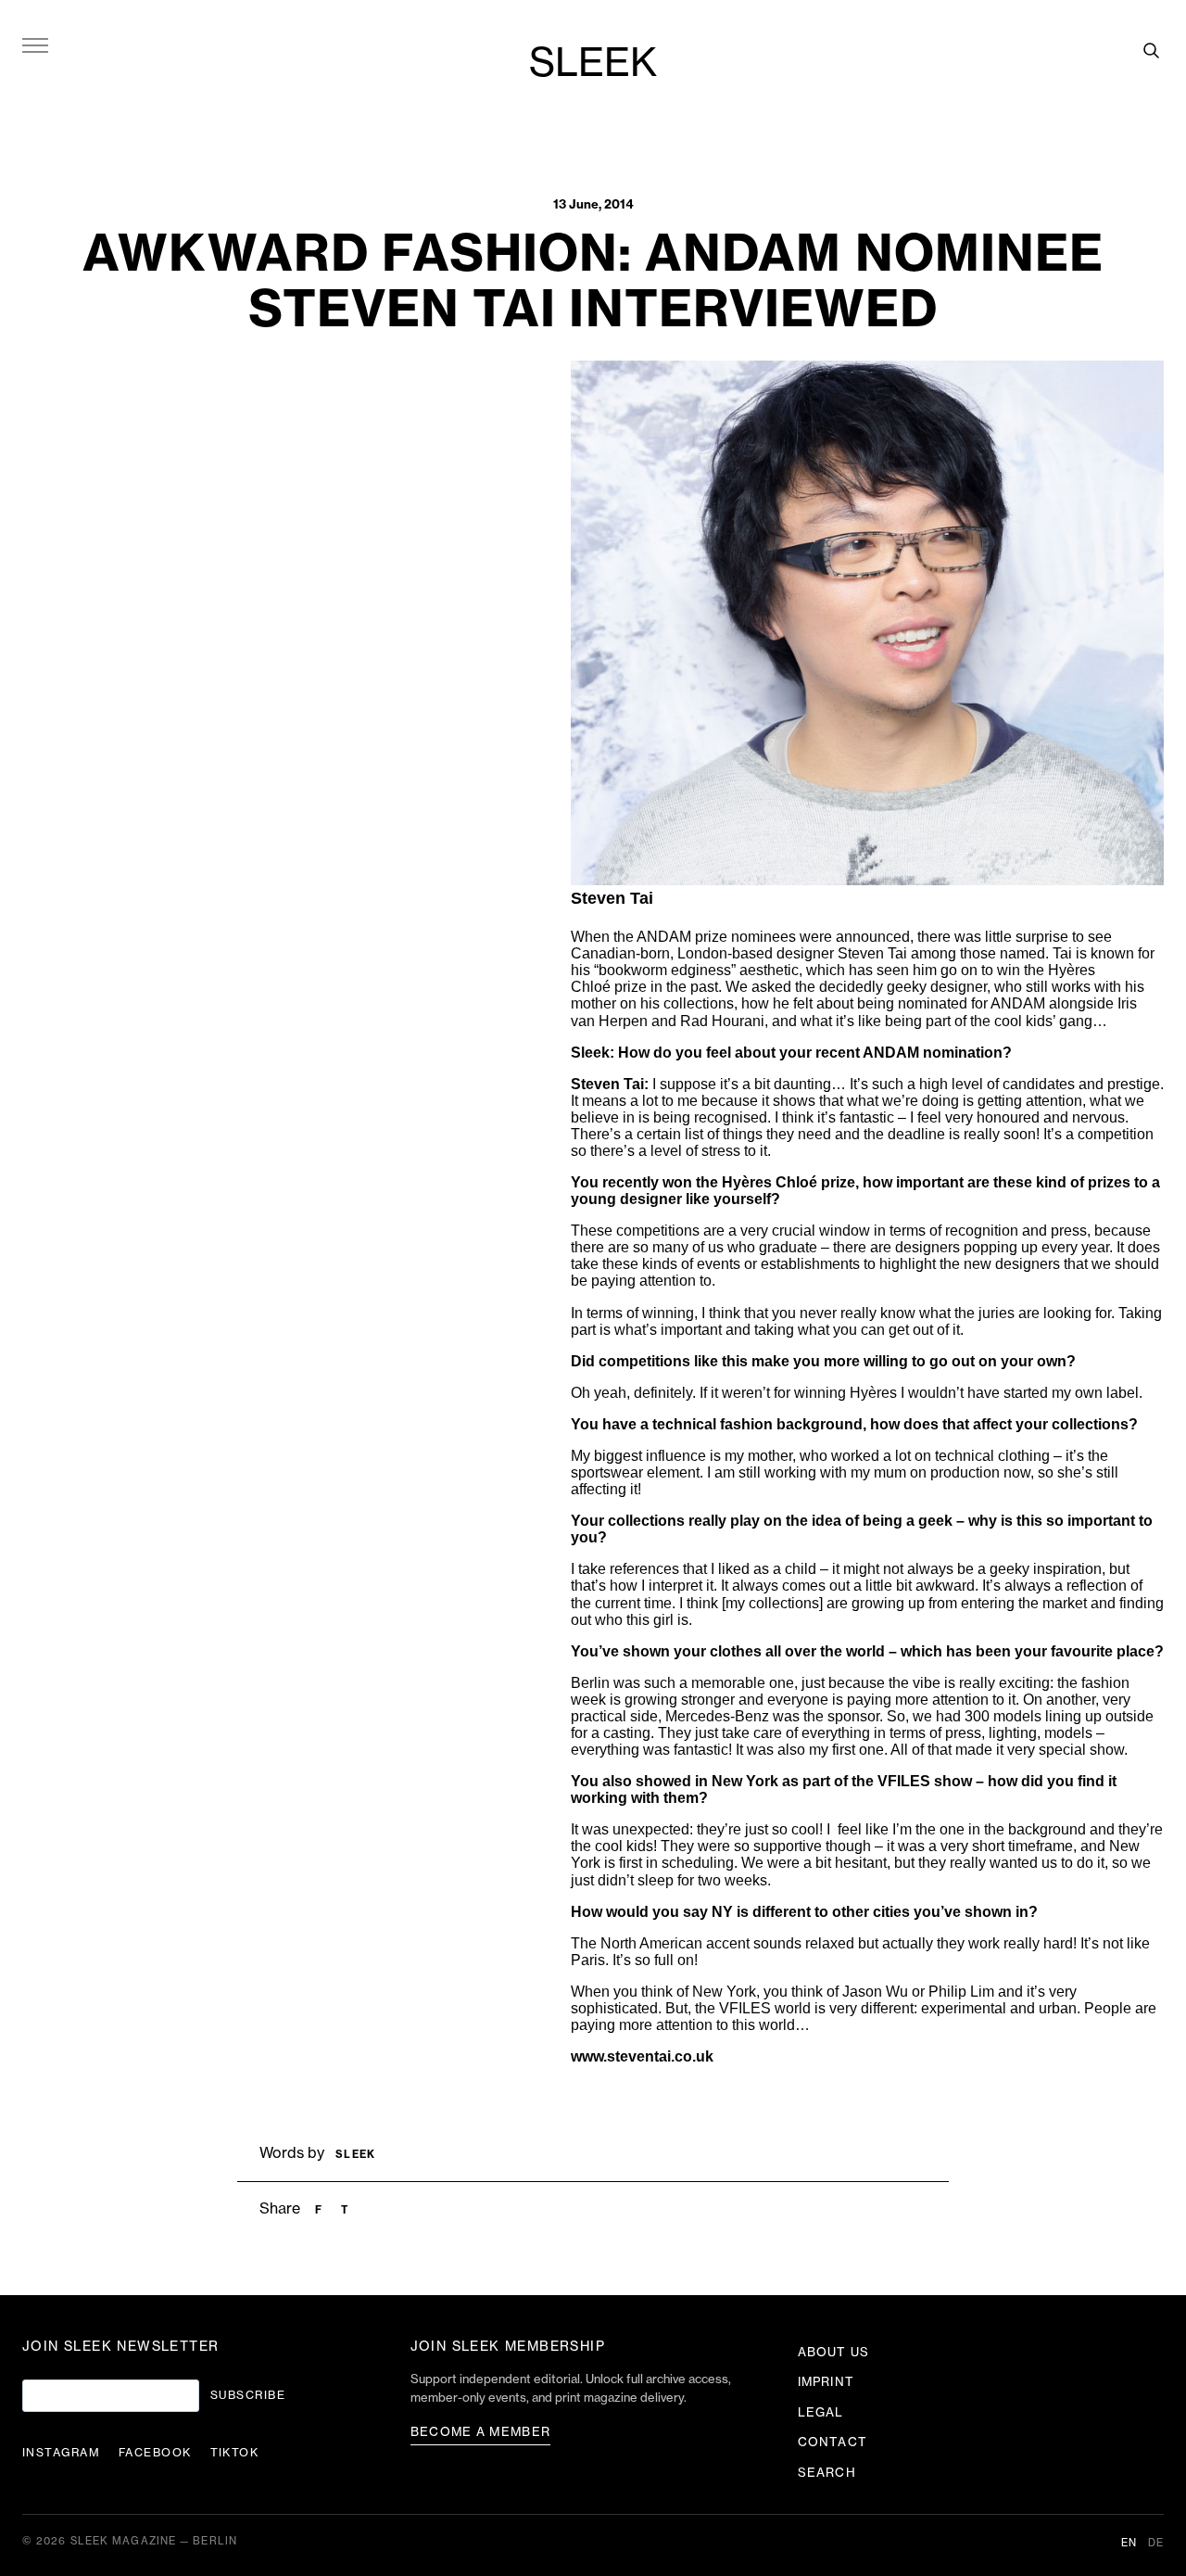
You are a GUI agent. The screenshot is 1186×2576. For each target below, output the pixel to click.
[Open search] (1151, 50)
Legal (820, 2412)
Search (826, 2473)
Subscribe (248, 2395)
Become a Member (481, 2432)
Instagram (61, 2453)
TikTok (235, 2453)
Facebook (155, 2453)
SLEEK (593, 64)
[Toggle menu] (35, 44)
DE (1156, 2543)
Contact (832, 2442)
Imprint (826, 2382)
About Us (833, 2352)
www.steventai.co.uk (642, 2056)
